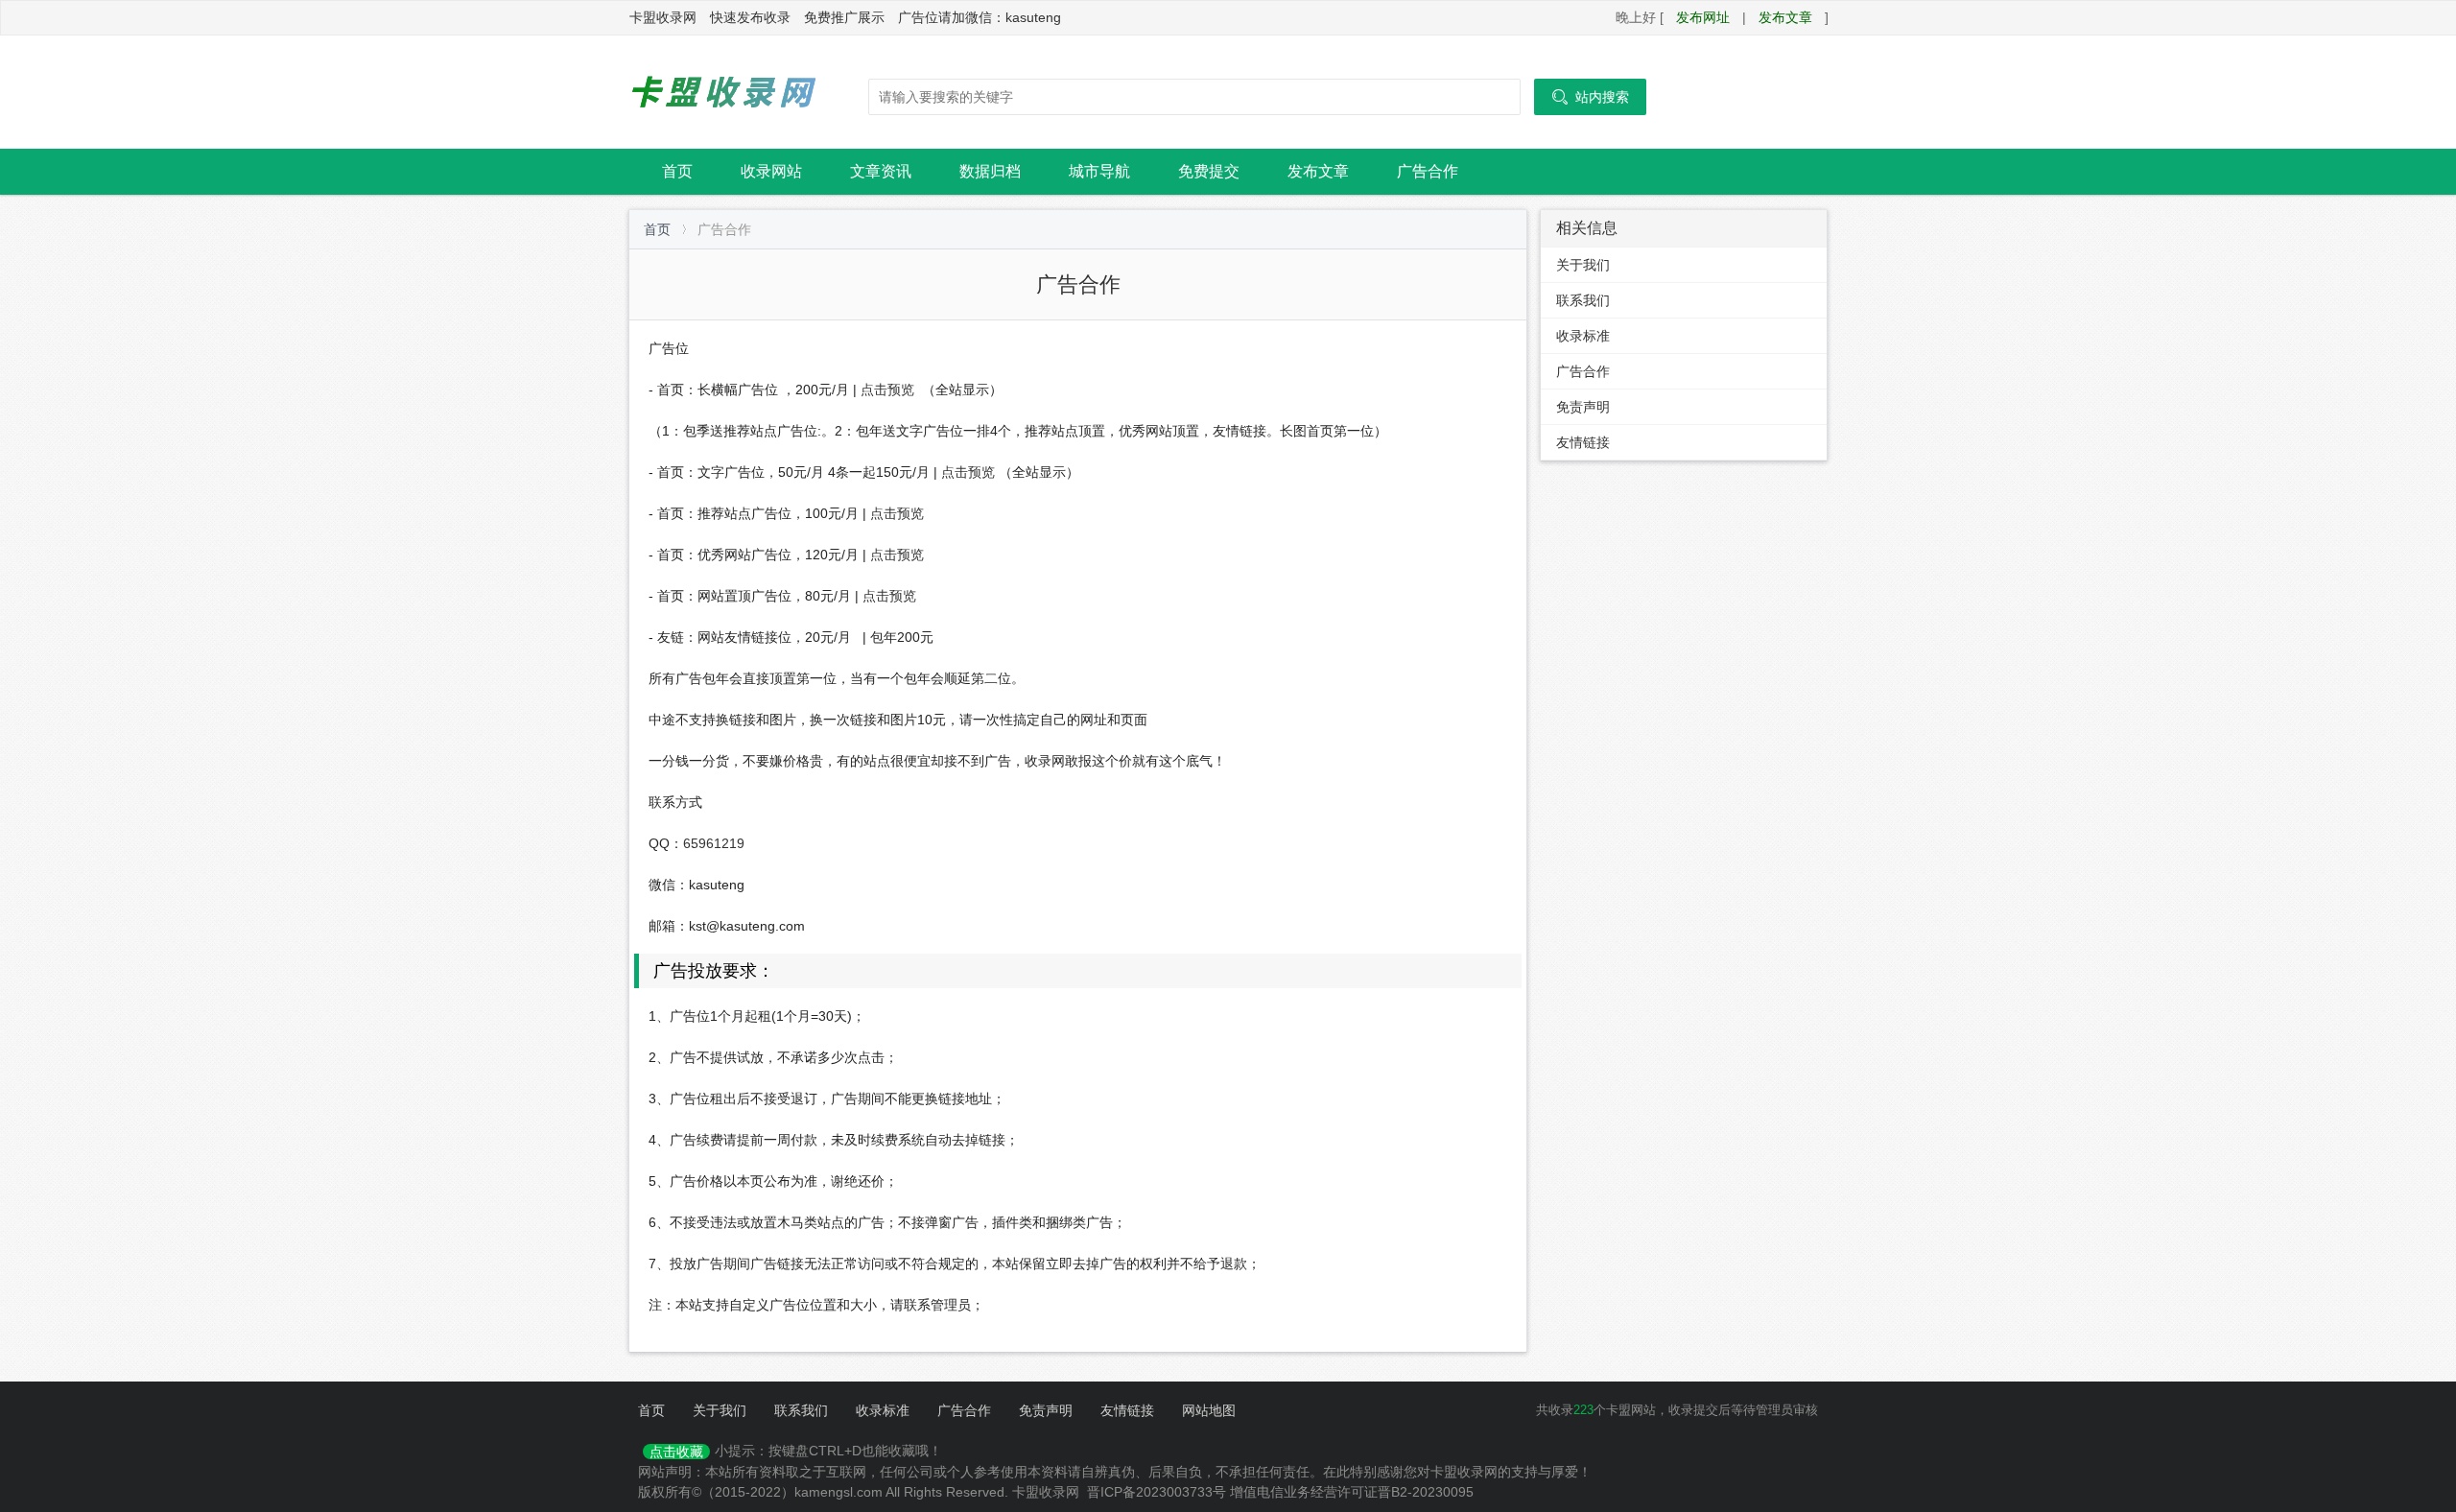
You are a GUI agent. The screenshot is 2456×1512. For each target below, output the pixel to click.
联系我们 (1583, 300)
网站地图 (1209, 1410)
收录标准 (1583, 336)
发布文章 (1785, 17)
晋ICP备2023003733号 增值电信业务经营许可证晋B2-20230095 (1280, 1492)
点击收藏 (676, 1452)
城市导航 (1099, 171)
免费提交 (1209, 171)
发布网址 (1703, 17)
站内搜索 (1590, 97)
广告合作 (1428, 171)
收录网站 (771, 171)
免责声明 (1583, 407)
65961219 (714, 843)
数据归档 (990, 171)
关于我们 (1583, 265)
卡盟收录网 (724, 92)
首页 (677, 171)
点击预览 (887, 390)
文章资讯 (881, 171)
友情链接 (1583, 442)
